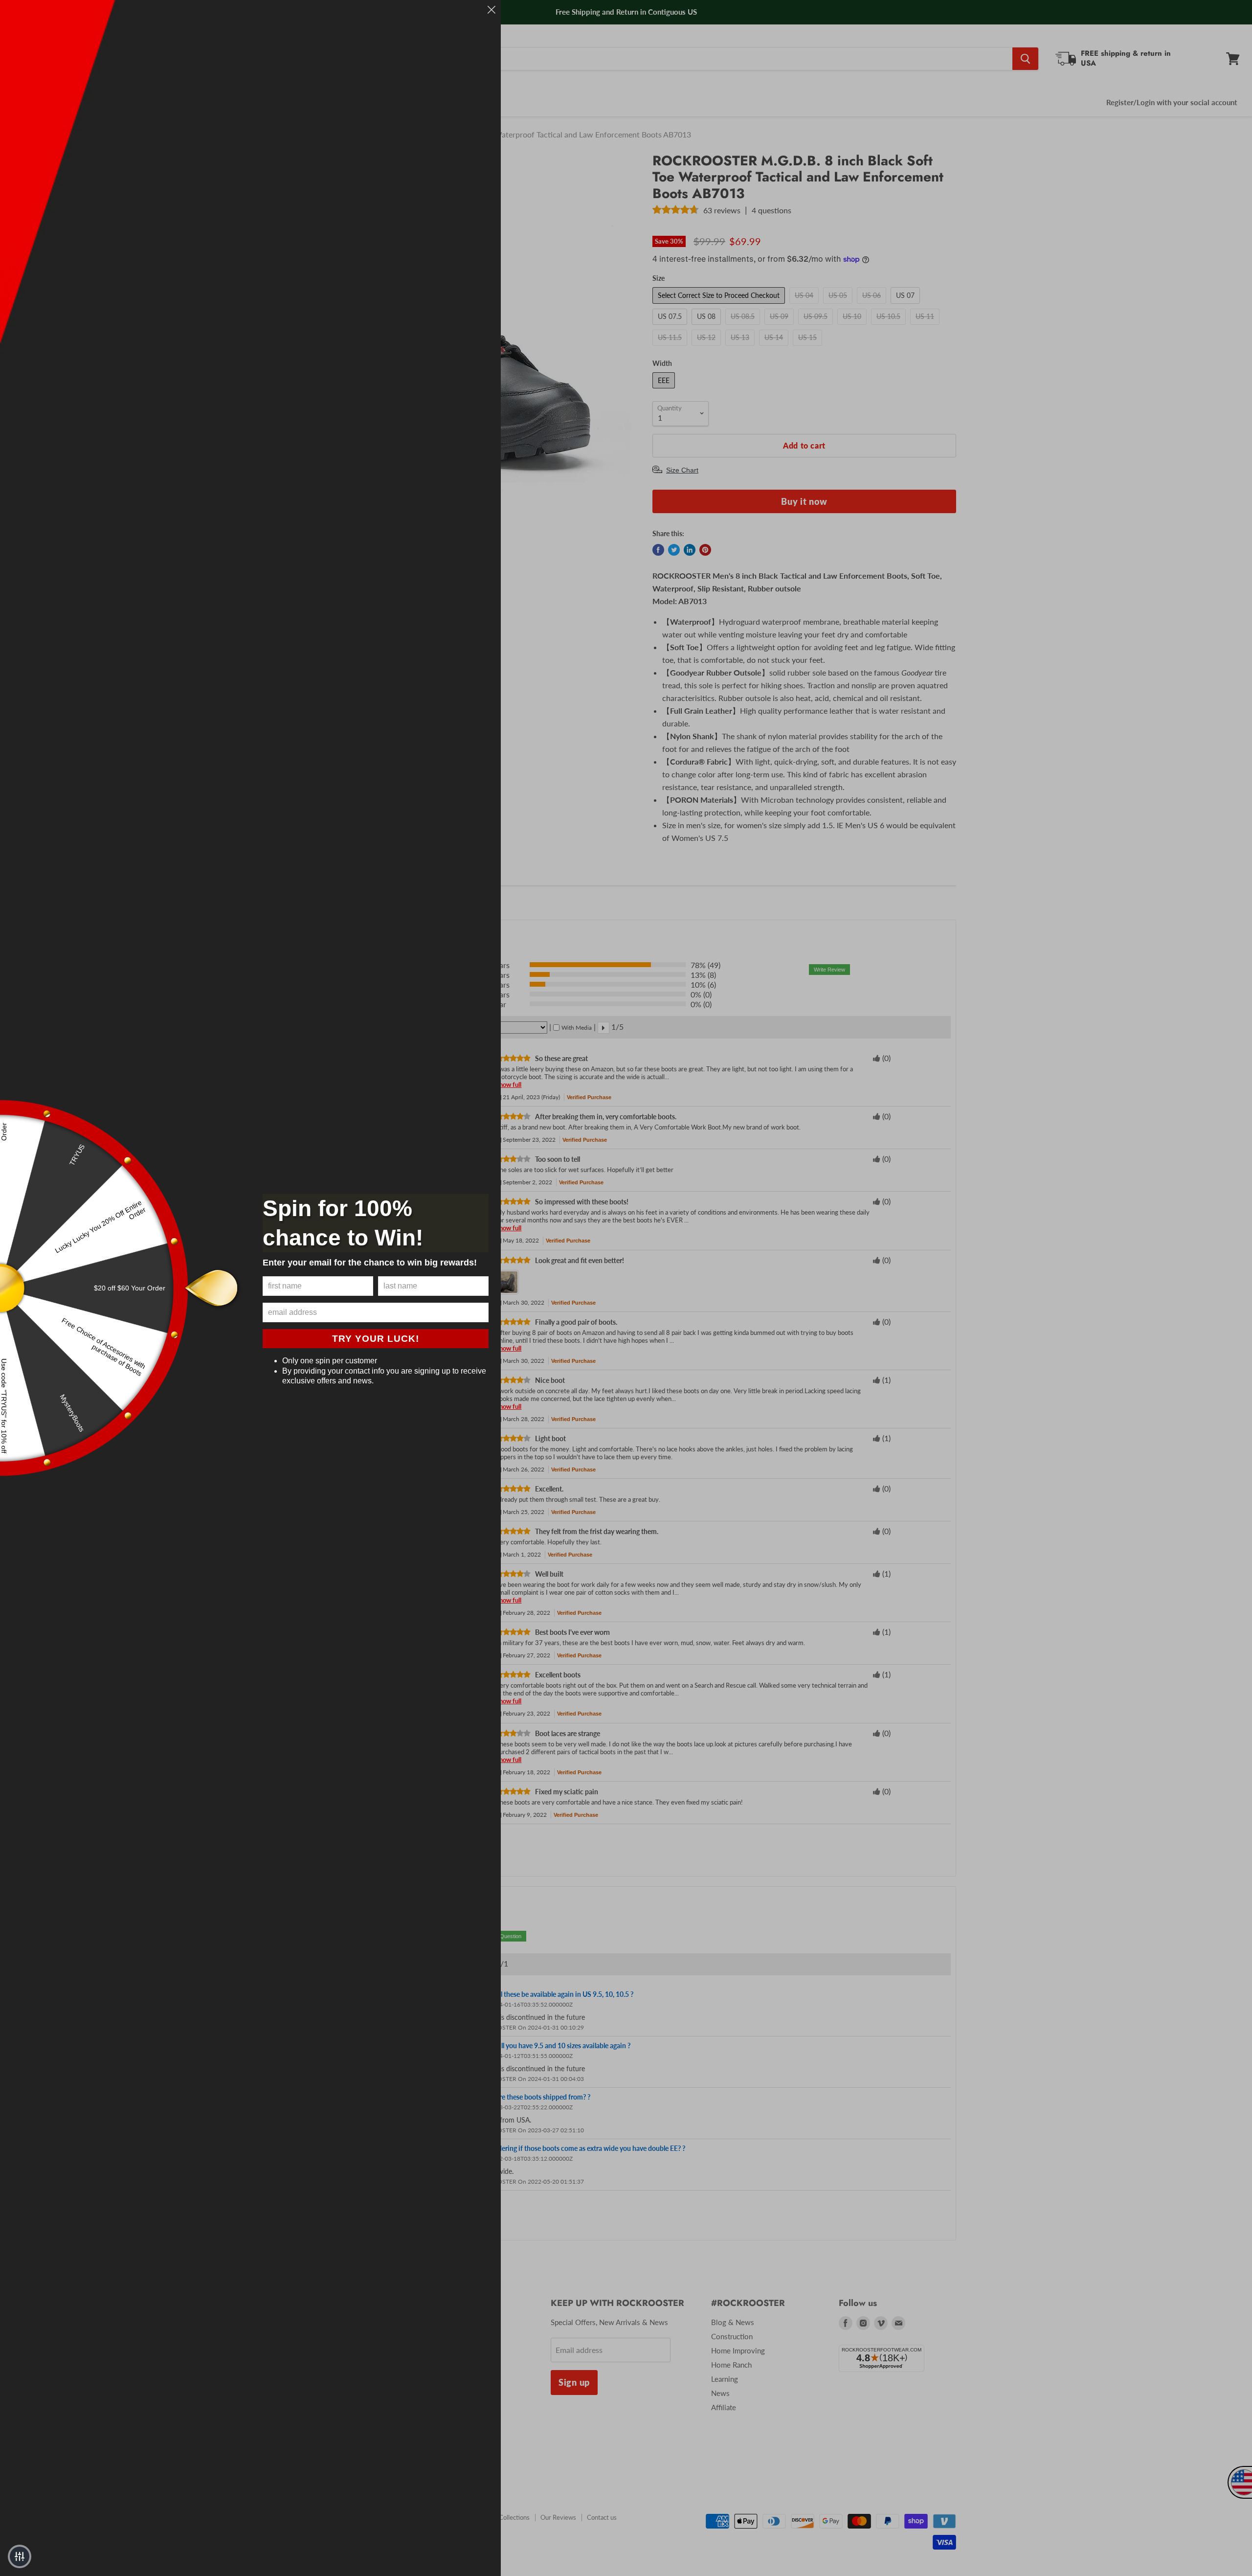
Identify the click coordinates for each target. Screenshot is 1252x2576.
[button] (20, 2556)
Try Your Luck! (376, 1339)
